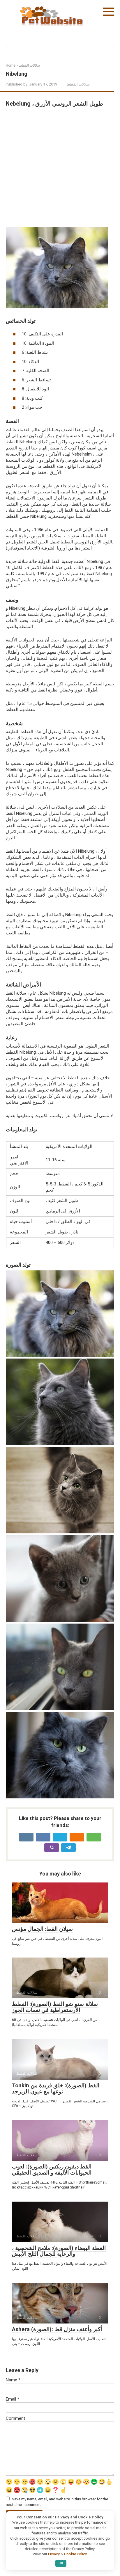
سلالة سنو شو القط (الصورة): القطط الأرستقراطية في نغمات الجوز (55, 2007)
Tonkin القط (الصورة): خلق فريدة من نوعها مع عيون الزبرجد (56, 2088)
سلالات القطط (78, 84)
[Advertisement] (60, 167)
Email (13, 2399)
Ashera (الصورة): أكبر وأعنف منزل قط (57, 2329)
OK (61, 2563)
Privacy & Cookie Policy (67, 2554)
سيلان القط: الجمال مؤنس (42, 1929)
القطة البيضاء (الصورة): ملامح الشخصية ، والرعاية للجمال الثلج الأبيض (59, 2251)
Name (13, 2380)
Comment (15, 2418)
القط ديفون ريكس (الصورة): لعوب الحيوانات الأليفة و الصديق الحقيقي (52, 2170)
